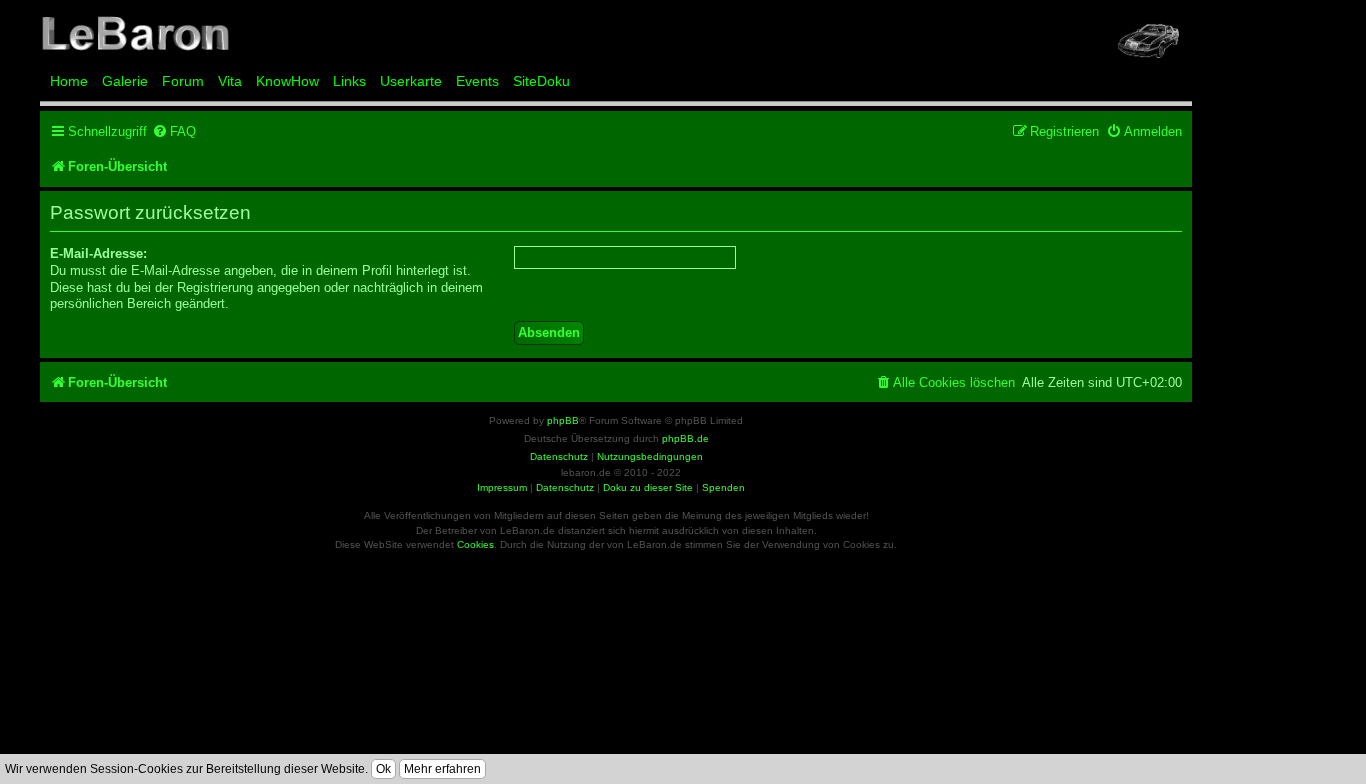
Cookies (475, 544)
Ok (383, 769)
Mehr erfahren (442, 769)
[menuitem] (174, 131)
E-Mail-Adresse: (98, 253)
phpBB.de (685, 438)
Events (477, 81)
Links (349, 81)
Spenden (723, 487)
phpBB (563, 420)
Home (69, 81)
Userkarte (411, 81)
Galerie (125, 81)
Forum (183, 81)
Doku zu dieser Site (648, 487)
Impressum (502, 487)
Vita (230, 81)
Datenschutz (565, 487)
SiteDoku (541, 81)
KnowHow (287, 81)
